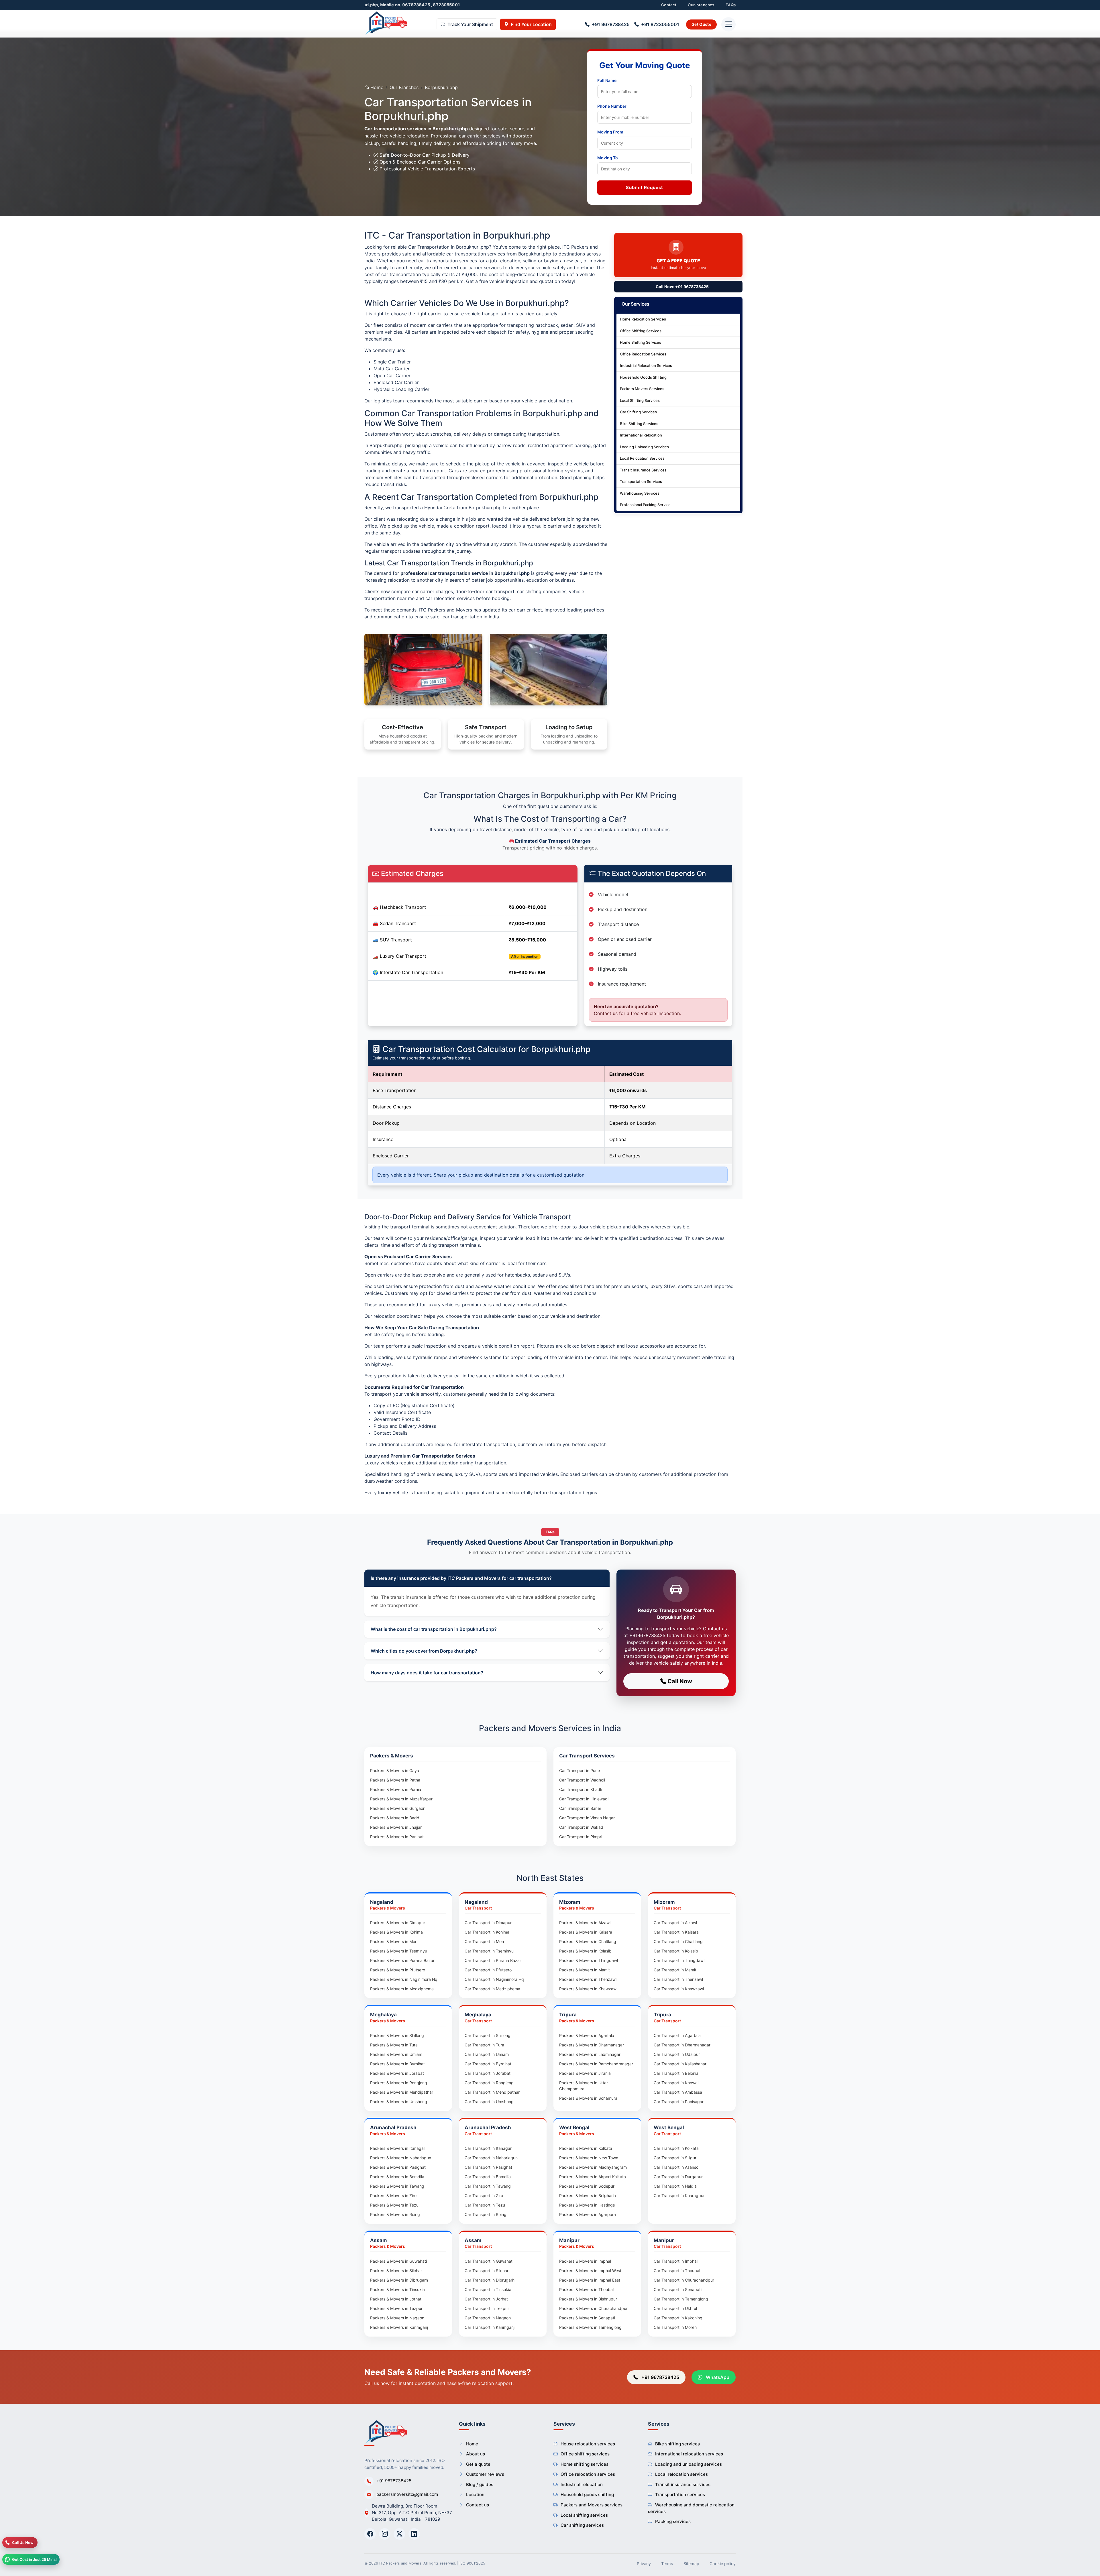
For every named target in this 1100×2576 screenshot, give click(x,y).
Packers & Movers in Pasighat (398, 2167)
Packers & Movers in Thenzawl (588, 1979)
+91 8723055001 (660, 25)
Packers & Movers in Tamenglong (590, 2327)
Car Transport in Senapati (678, 2289)
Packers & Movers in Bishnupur (588, 2299)
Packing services (673, 2521)
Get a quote (478, 2464)
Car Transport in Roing (486, 2214)
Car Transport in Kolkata (676, 2148)
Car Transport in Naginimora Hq (494, 1979)
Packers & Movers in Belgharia (588, 2196)
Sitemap (691, 2564)
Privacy (644, 2564)
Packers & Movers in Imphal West (590, 2271)
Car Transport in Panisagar (679, 2102)
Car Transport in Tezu (485, 2205)
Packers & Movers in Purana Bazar (402, 1960)
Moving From (610, 132)
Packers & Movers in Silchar (396, 2271)
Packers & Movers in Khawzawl (588, 1989)
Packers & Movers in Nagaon (397, 2318)
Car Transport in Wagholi (582, 1780)
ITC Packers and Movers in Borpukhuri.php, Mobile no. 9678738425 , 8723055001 (473, 5)
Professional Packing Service (645, 505)
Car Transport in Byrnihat (488, 2064)
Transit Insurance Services (643, 470)
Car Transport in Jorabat (488, 2073)
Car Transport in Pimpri (581, 1837)
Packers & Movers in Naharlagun (401, 2158)
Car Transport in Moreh (675, 2327)
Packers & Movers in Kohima (396, 1932)
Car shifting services (582, 2525)
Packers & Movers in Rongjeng (399, 2083)
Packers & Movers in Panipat (397, 1837)
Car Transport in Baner (580, 1808)
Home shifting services (585, 2464)
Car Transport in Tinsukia (488, 2289)
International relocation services (689, 2454)
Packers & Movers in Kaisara (586, 1932)
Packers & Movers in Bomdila (397, 2177)
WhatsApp (717, 2377)
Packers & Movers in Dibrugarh (399, 2280)
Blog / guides (480, 2484)
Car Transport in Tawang (488, 2186)
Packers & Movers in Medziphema (402, 1989)
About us (476, 2454)
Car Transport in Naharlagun (491, 2158)
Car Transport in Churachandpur (684, 2280)
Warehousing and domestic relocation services (691, 2508)
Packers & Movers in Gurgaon (398, 1808)
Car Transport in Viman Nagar (587, 1818)
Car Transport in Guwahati (489, 2261)
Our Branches (404, 87)
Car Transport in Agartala (677, 2035)
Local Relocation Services (642, 458)
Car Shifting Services (638, 412)
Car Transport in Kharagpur (679, 2196)
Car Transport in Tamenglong (681, 2299)
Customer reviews (485, 2474)
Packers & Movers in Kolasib (585, 1951)
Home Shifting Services (641, 342)
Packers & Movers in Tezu (394, 2205)
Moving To (608, 158)
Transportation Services (641, 481)
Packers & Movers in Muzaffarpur (401, 1799)
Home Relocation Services (643, 319)
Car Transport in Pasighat (488, 2167)
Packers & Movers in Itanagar (398, 2148)
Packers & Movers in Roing (395, 2214)
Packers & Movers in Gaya (395, 1770)
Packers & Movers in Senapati (587, 2318)
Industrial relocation (582, 2484)
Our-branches (701, 5)
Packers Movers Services (642, 389)
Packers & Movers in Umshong (399, 2102)
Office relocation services (588, 2474)
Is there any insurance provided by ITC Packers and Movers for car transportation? (461, 1578)
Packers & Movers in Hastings (587, 2205)
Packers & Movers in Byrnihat (397, 2064)
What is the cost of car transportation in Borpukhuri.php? (434, 1629)
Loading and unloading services (689, 2464)
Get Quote (701, 24)
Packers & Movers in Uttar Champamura (584, 2086)
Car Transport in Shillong (488, 2035)
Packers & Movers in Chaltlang (588, 1941)
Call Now (679, 1681)
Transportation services (680, 2495)
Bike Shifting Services (639, 424)
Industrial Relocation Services (646, 365)
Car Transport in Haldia (675, 2186)
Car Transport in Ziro (484, 2196)
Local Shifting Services (640, 400)
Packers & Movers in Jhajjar (396, 1827)
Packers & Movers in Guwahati (398, 2261)
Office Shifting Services (641, 331)
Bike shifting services (677, 2444)
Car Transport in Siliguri (675, 2158)
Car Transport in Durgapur (678, 2177)
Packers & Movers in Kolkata (586, 2148)
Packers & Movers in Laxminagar (590, 2054)
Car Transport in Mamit (675, 1970)
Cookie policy (723, 2564)
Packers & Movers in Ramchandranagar (596, 2064)
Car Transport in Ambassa (678, 2092)
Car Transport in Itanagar (488, 2148)
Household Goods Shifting (643, 377)
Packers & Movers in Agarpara (588, 2214)
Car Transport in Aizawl (675, 1923)
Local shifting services (584, 2515)
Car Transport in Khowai (676, 2083)
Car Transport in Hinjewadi (584, 1799)
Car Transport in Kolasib (676, 1951)
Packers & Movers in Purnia (396, 1789)
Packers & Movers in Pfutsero (398, 1970)
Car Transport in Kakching (678, 2318)
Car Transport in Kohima (487, 1932)
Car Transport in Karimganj (490, 2327)
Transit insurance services (683, 2484)
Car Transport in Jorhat (486, 2299)
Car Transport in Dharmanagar (682, 2045)
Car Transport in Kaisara (676, 1932)
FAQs (731, 5)
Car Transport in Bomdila (488, 2177)
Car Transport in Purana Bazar (493, 1960)
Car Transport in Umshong (489, 2102)
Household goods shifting (587, 2495)
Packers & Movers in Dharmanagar (592, 2045)
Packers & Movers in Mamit (585, 1970)
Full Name (607, 80)
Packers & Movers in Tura (394, 2045)
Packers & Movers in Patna (395, 1780)
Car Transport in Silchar (487, 2271)
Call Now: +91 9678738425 (682, 287)
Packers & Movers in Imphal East (590, 2280)
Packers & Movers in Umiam (396, 2054)
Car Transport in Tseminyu (489, 1951)
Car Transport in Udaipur (677, 2054)
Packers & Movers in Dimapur (398, 1923)
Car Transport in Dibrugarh (490, 2280)
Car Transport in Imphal (676, 2261)
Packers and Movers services (592, 2505)
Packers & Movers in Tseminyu (399, 1951)
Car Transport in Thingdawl (679, 1960)
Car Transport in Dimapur (488, 1923)
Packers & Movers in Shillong (397, 2035)
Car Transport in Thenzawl (678, 1979)
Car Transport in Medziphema (492, 1989)
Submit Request (645, 187)
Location (475, 2495)
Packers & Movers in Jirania (585, 2073)
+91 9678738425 (611, 25)
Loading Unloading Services (644, 447)
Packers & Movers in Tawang (397, 2186)
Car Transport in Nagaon (488, 2318)
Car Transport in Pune (580, 1770)
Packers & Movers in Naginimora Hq (404, 1979)
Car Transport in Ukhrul (675, 2308)
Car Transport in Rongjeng (489, 2083)
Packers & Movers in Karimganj (399, 2327)
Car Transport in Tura (484, 2045)
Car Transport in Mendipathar (492, 2092)
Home (376, 87)
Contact (669, 5)
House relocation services (588, 2444)
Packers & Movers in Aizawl (585, 1923)
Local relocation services (681, 2474)
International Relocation (641, 435)
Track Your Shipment (470, 25)
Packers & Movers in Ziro (393, 2196)
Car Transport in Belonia (676, 2073)
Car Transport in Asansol (676, 2167)
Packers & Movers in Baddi (395, 1818)
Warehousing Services (640, 493)
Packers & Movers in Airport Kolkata (593, 2177)
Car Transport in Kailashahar (680, 2064)
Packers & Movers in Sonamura (588, 2098)
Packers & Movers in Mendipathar (402, 2092)
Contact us (478, 2505)
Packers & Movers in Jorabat (397, 2073)
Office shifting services (585, 2454)
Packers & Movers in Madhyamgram (593, 2167)
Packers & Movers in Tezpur (396, 2308)
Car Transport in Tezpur (487, 2308)
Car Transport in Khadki (581, 1789)
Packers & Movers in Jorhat (396, 2299)
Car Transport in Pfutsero (488, 1970)
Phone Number (612, 106)
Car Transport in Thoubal (677, 2271)
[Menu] (728, 25)
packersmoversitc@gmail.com (407, 2494)
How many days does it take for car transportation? (427, 1673)
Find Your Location (531, 25)
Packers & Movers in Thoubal (586, 2289)
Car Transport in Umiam (487, 2054)
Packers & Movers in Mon (394, 1941)
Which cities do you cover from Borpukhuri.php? (424, 1651)
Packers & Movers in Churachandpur (593, 2308)
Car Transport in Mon (484, 1941)
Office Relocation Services (643, 354)
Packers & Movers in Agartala (587, 2035)
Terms (667, 2564)
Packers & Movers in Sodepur (587, 2186)
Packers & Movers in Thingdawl (589, 1960)
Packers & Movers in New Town (589, 2158)
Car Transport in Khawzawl (679, 1989)
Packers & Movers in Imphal (585, 2261)
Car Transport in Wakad (581, 1827)
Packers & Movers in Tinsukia (397, 2289)
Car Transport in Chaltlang (678, 1941)
